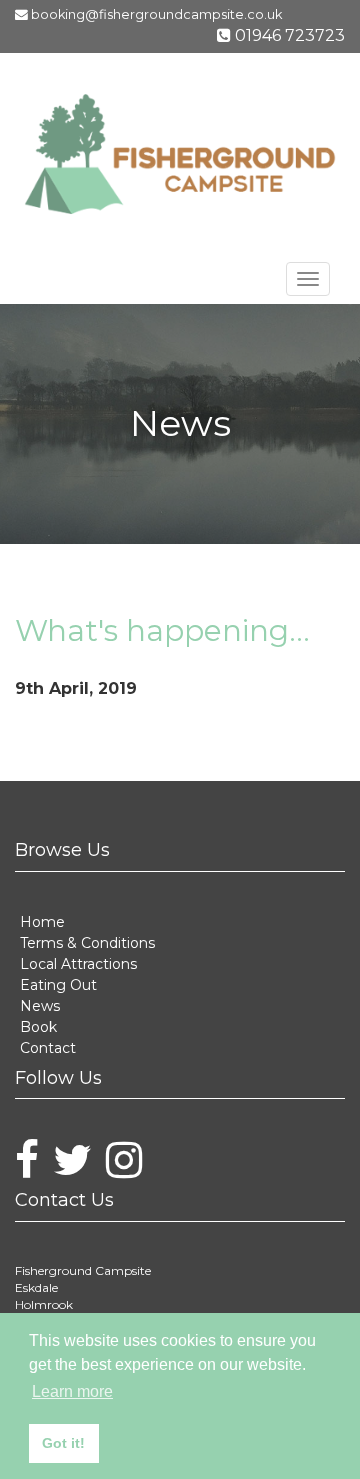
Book (35, 1014)
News (35, 996)
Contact (43, 1032)
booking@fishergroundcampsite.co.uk (187, 16)
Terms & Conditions (75, 942)
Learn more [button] (72, 1391)
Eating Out (53, 978)
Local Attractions (69, 960)
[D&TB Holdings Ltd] (180, 159)
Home (37, 924)
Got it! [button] (63, 1443)
